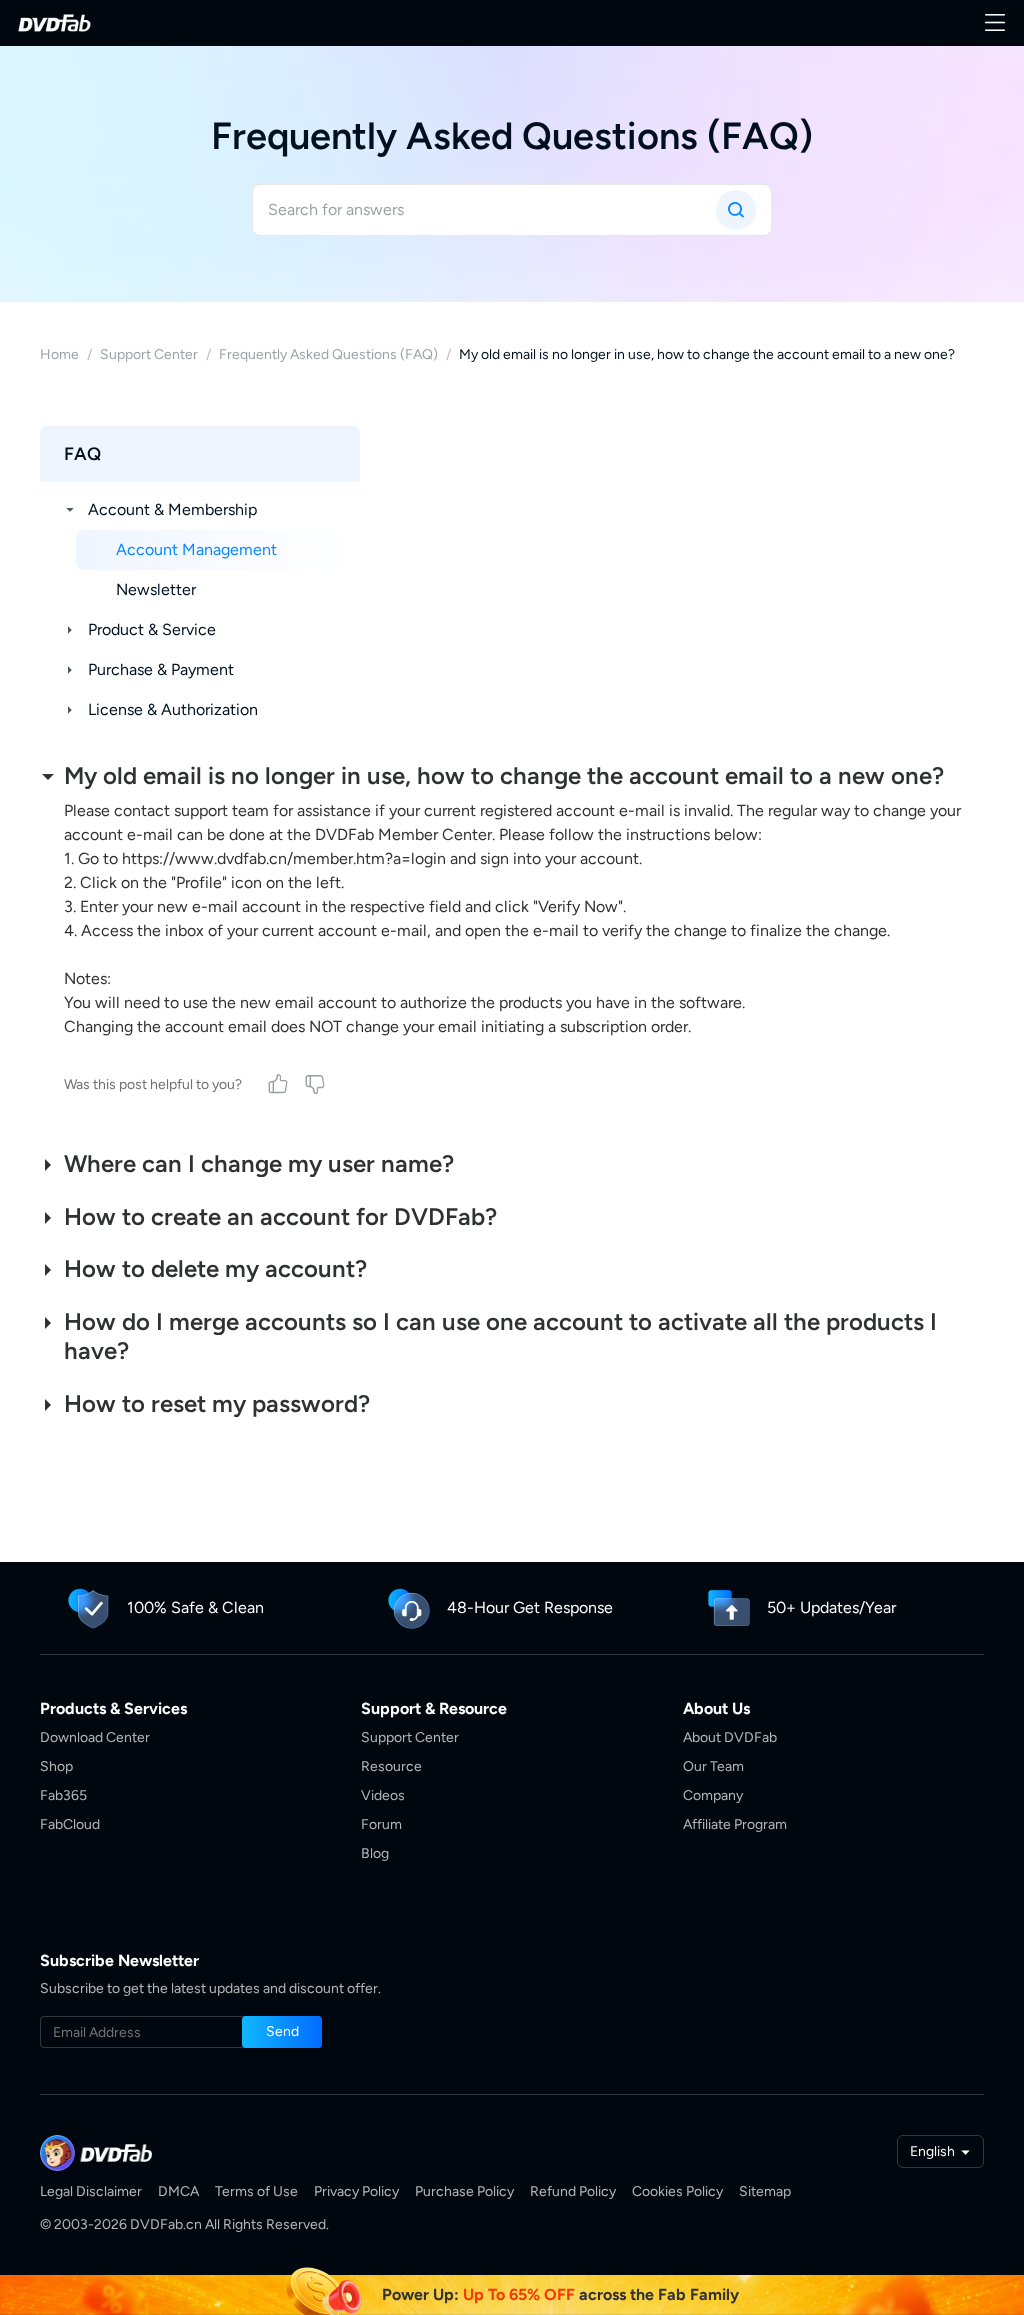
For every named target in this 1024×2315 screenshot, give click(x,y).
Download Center (95, 1737)
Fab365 (63, 1795)
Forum (381, 1824)
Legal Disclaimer (91, 2191)
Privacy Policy (356, 2191)
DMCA (178, 2191)
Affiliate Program (735, 1824)
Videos (383, 1795)
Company (713, 1795)
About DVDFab (730, 1737)
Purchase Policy (464, 2191)
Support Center (149, 354)
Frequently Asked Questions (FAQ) (328, 354)
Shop (56, 1766)
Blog (375, 1853)
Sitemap (765, 2191)
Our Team (713, 1766)
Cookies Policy (677, 2191)
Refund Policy (573, 2191)
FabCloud (70, 1824)
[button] (282, 2032)
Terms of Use (256, 2191)
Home (59, 354)
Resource (391, 1766)
